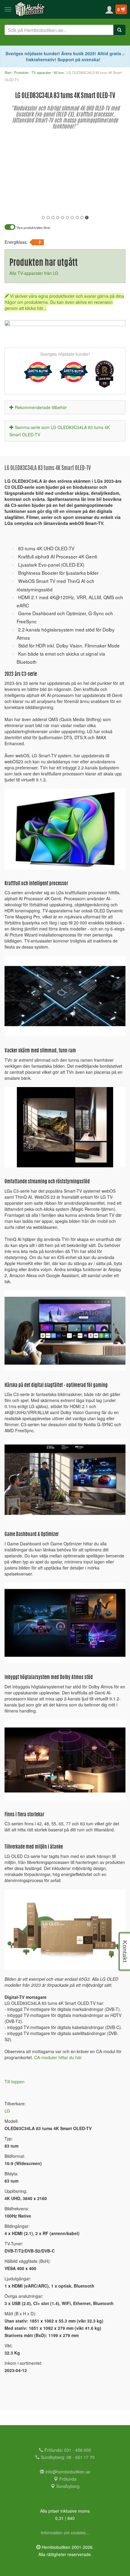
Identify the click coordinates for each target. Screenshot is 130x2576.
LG (7, 2111)
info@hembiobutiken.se (68, 2472)
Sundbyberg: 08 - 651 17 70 (67, 2457)
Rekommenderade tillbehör (41, 407)
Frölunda (67, 2479)
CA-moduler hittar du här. (58, 2057)
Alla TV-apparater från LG (34, 273)
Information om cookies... (65, 2533)
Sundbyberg (67, 2486)
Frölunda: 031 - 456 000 (67, 2450)
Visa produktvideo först (33, 228)
